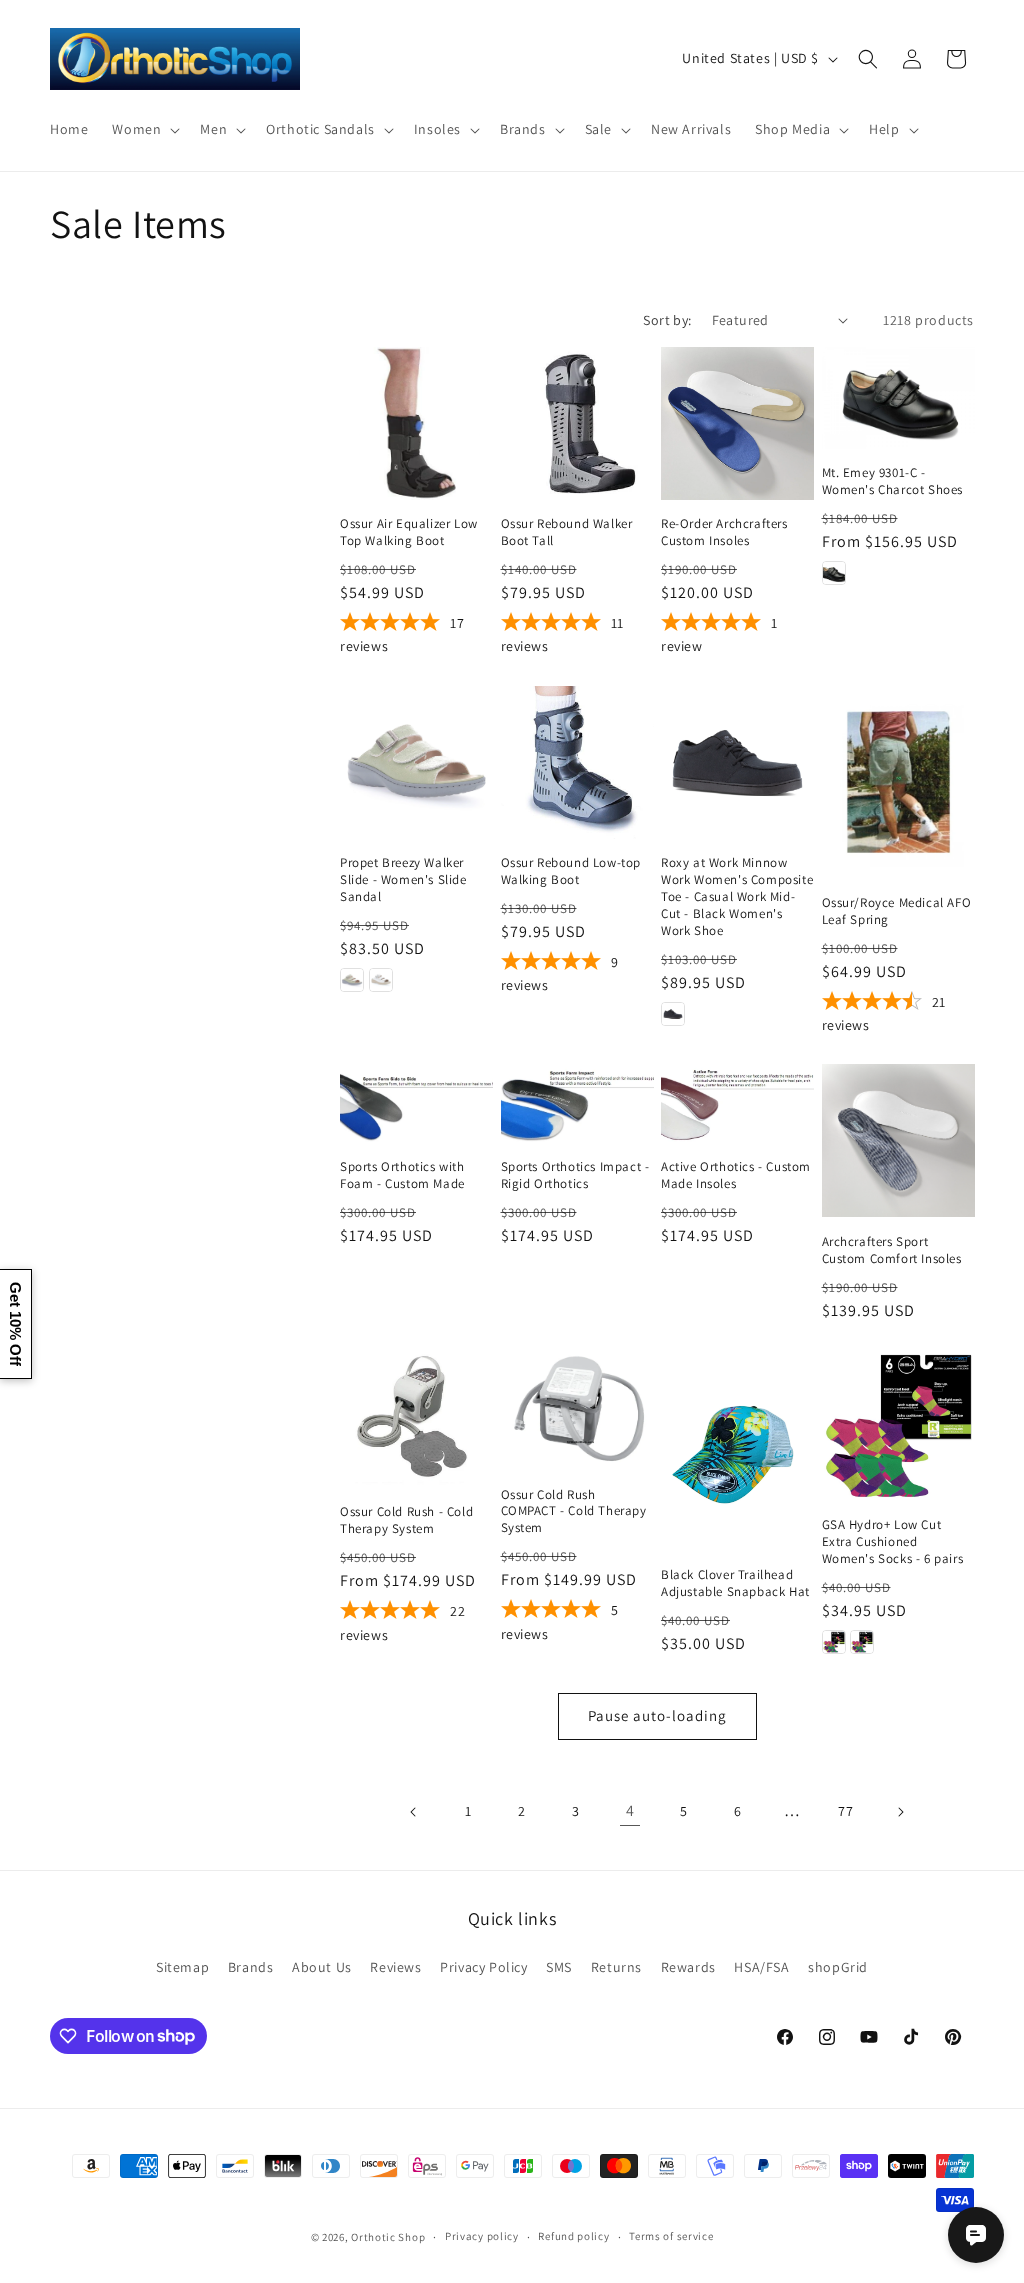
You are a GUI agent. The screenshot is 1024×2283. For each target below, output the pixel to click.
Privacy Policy (483, 1967)
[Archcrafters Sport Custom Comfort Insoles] (898, 1140)
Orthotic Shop (388, 2237)
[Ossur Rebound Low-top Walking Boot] (577, 762)
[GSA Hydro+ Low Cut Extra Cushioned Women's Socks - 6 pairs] (898, 1424)
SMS (559, 1967)
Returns (616, 1967)
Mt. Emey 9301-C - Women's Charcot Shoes (893, 481)
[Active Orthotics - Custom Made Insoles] (737, 1103)
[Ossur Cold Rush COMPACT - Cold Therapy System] (577, 1409)
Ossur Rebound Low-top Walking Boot (571, 871)
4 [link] (630, 1810)
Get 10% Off (15, 1324)
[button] (144, 129)
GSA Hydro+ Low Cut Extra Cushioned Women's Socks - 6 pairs (893, 1542)
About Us (322, 1967)
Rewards (688, 1967)
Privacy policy (482, 2236)
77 (845, 1811)
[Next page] (900, 1812)
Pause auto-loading (657, 1715)
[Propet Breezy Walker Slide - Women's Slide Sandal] (416, 762)
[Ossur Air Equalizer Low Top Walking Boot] (416, 423)
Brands (251, 1967)
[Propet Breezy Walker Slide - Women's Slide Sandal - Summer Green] (352, 980)
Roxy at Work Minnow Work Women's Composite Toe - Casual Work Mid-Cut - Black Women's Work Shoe (737, 897)
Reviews (395, 1967)
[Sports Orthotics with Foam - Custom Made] (416, 1103)
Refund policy (573, 2236)
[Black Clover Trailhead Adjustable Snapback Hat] (737, 1449)
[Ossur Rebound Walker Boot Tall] (577, 423)
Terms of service (671, 2236)
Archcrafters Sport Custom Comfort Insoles (892, 1250)
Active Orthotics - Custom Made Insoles (736, 1175)
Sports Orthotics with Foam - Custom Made (402, 1175)
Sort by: (667, 320)
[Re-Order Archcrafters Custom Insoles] (737, 423)
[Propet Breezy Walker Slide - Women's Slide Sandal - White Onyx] (381, 980)
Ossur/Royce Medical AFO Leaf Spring (897, 911)
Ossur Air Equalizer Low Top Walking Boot (409, 532)
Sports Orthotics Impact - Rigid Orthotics (575, 1175)
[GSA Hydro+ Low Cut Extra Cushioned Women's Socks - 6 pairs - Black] (834, 1642)
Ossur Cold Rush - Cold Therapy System (406, 1520)
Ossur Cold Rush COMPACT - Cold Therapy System (574, 1512)
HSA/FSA (761, 1967)
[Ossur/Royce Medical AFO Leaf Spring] (898, 782)
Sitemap (182, 1967)
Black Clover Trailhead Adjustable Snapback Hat (735, 1583)
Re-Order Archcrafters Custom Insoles (724, 532)
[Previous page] (414, 1812)
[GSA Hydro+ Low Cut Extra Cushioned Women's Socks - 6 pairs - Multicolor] (862, 1642)
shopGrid (838, 1967)
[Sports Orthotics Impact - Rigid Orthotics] (577, 1103)
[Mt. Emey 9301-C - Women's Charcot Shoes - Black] (834, 573)
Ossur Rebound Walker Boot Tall (567, 532)
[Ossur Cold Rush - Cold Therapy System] (416, 1418)
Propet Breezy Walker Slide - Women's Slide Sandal (403, 880)
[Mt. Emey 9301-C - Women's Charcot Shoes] (898, 398)
